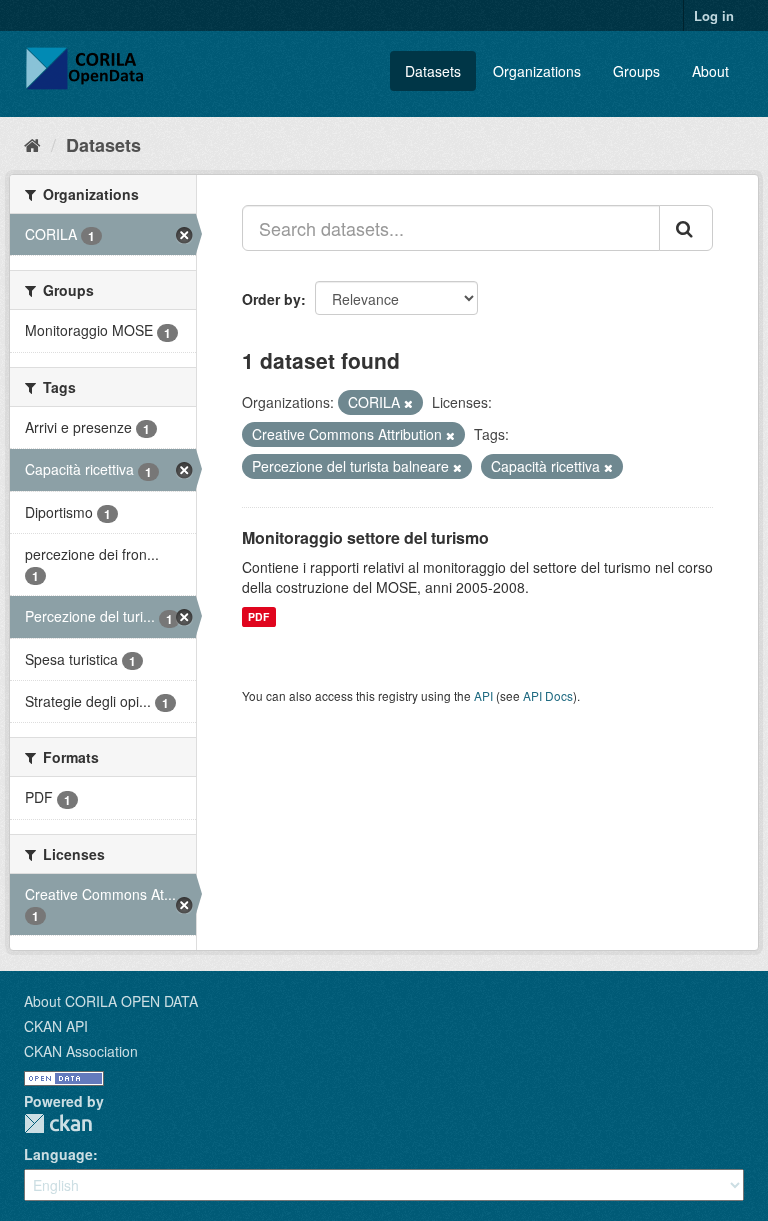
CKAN (58, 1123)
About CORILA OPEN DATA (111, 1001)
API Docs (548, 695)
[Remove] (408, 403)
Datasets (433, 71)
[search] (686, 228)
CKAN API (56, 1026)
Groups (636, 71)
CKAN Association (81, 1051)
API (483, 695)
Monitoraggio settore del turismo (365, 537)
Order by (271, 299)
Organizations (537, 71)
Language (58, 1154)
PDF (258, 616)
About (710, 71)
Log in (714, 15)
